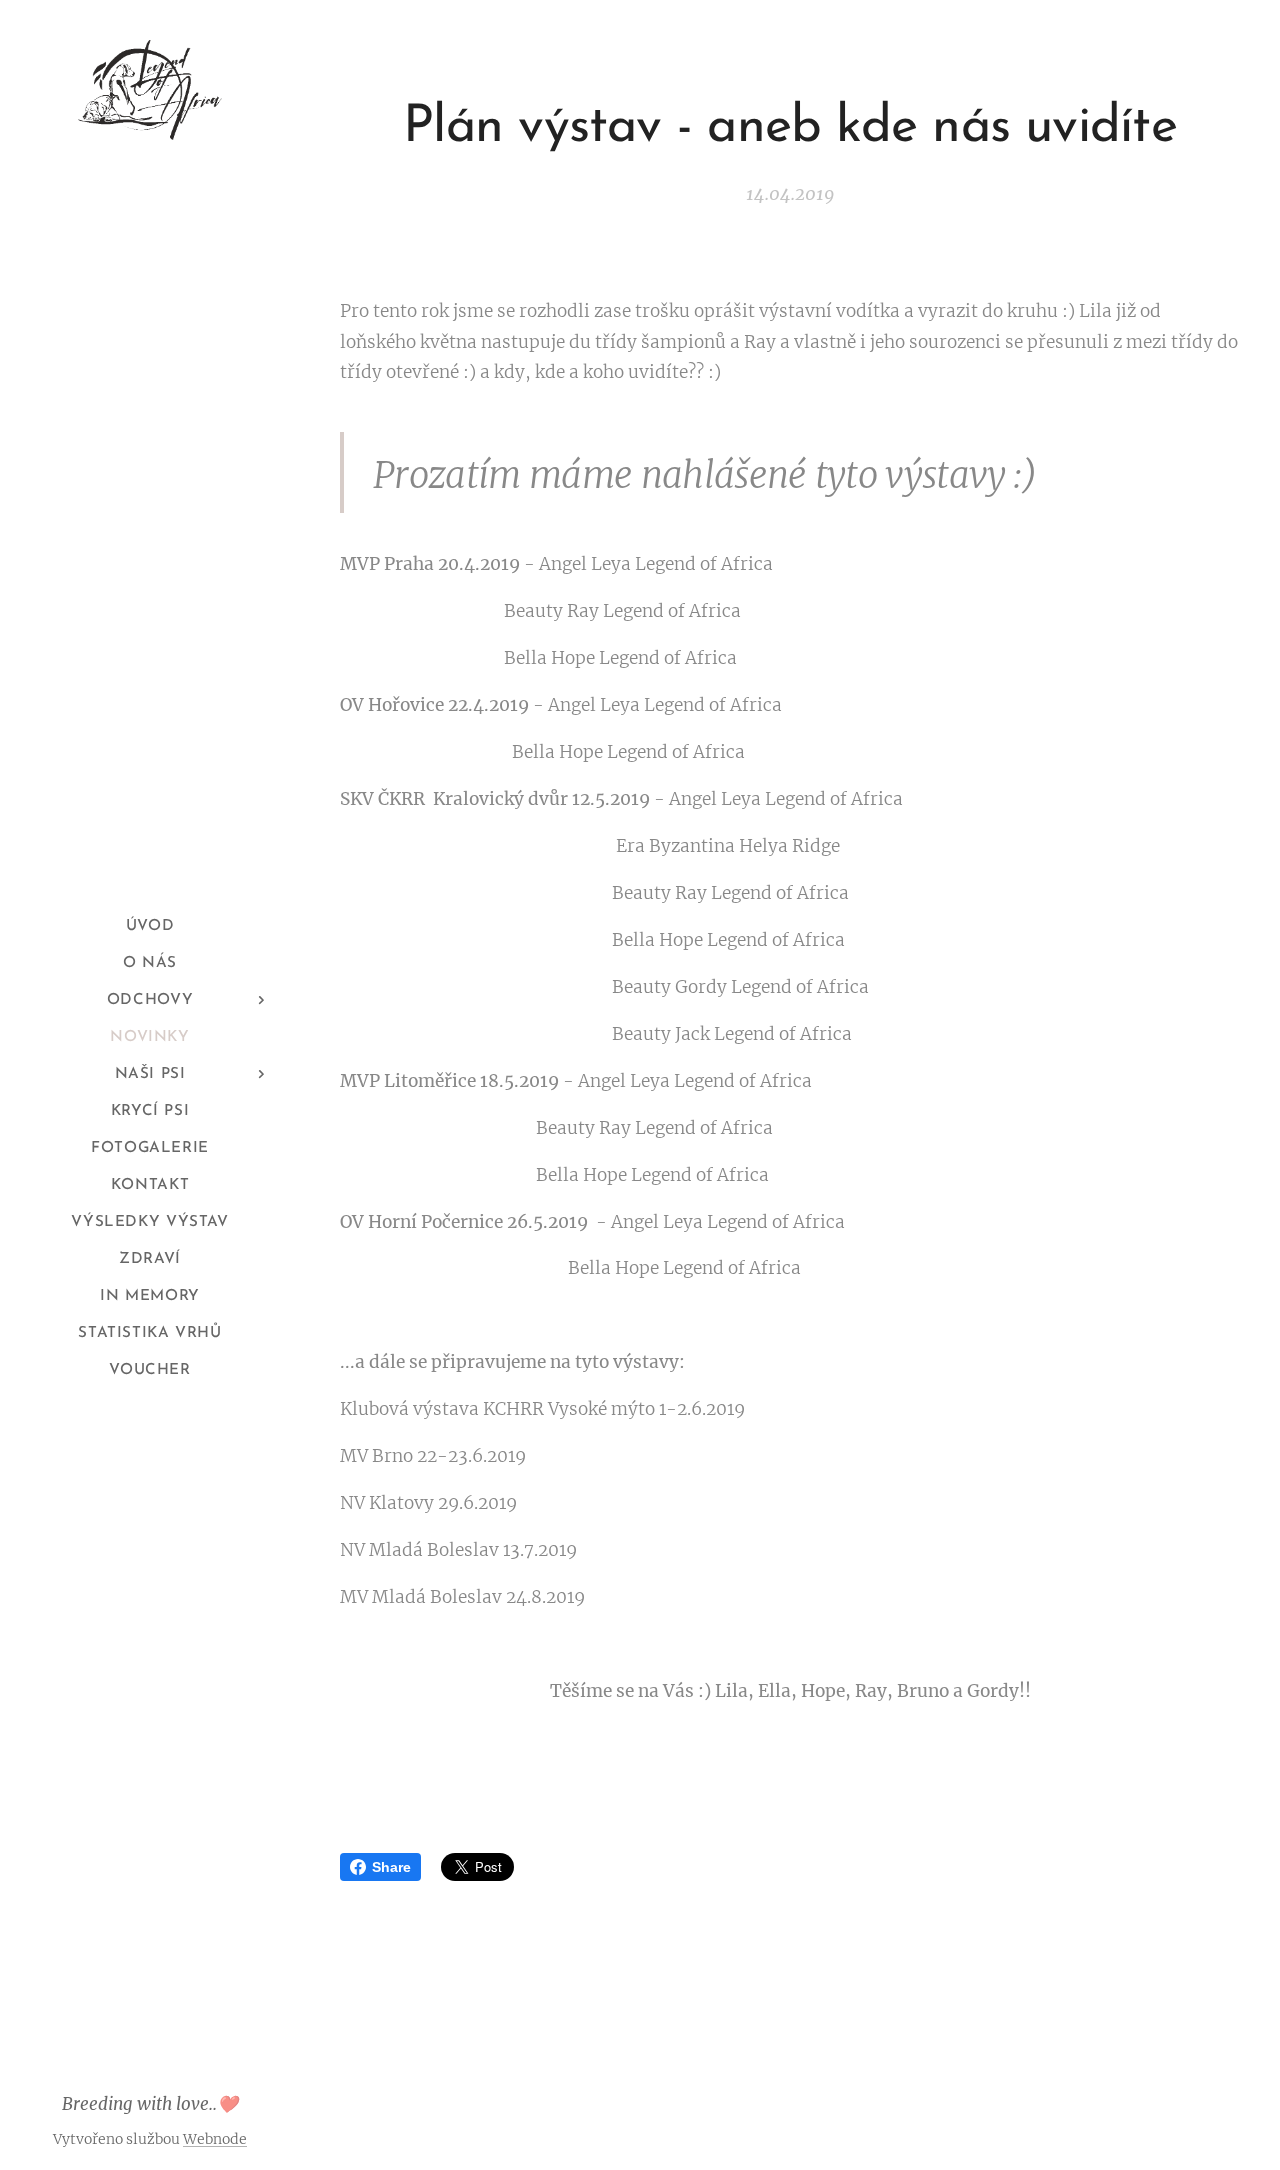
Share (391, 1867)
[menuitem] (150, 926)
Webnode (215, 2139)
